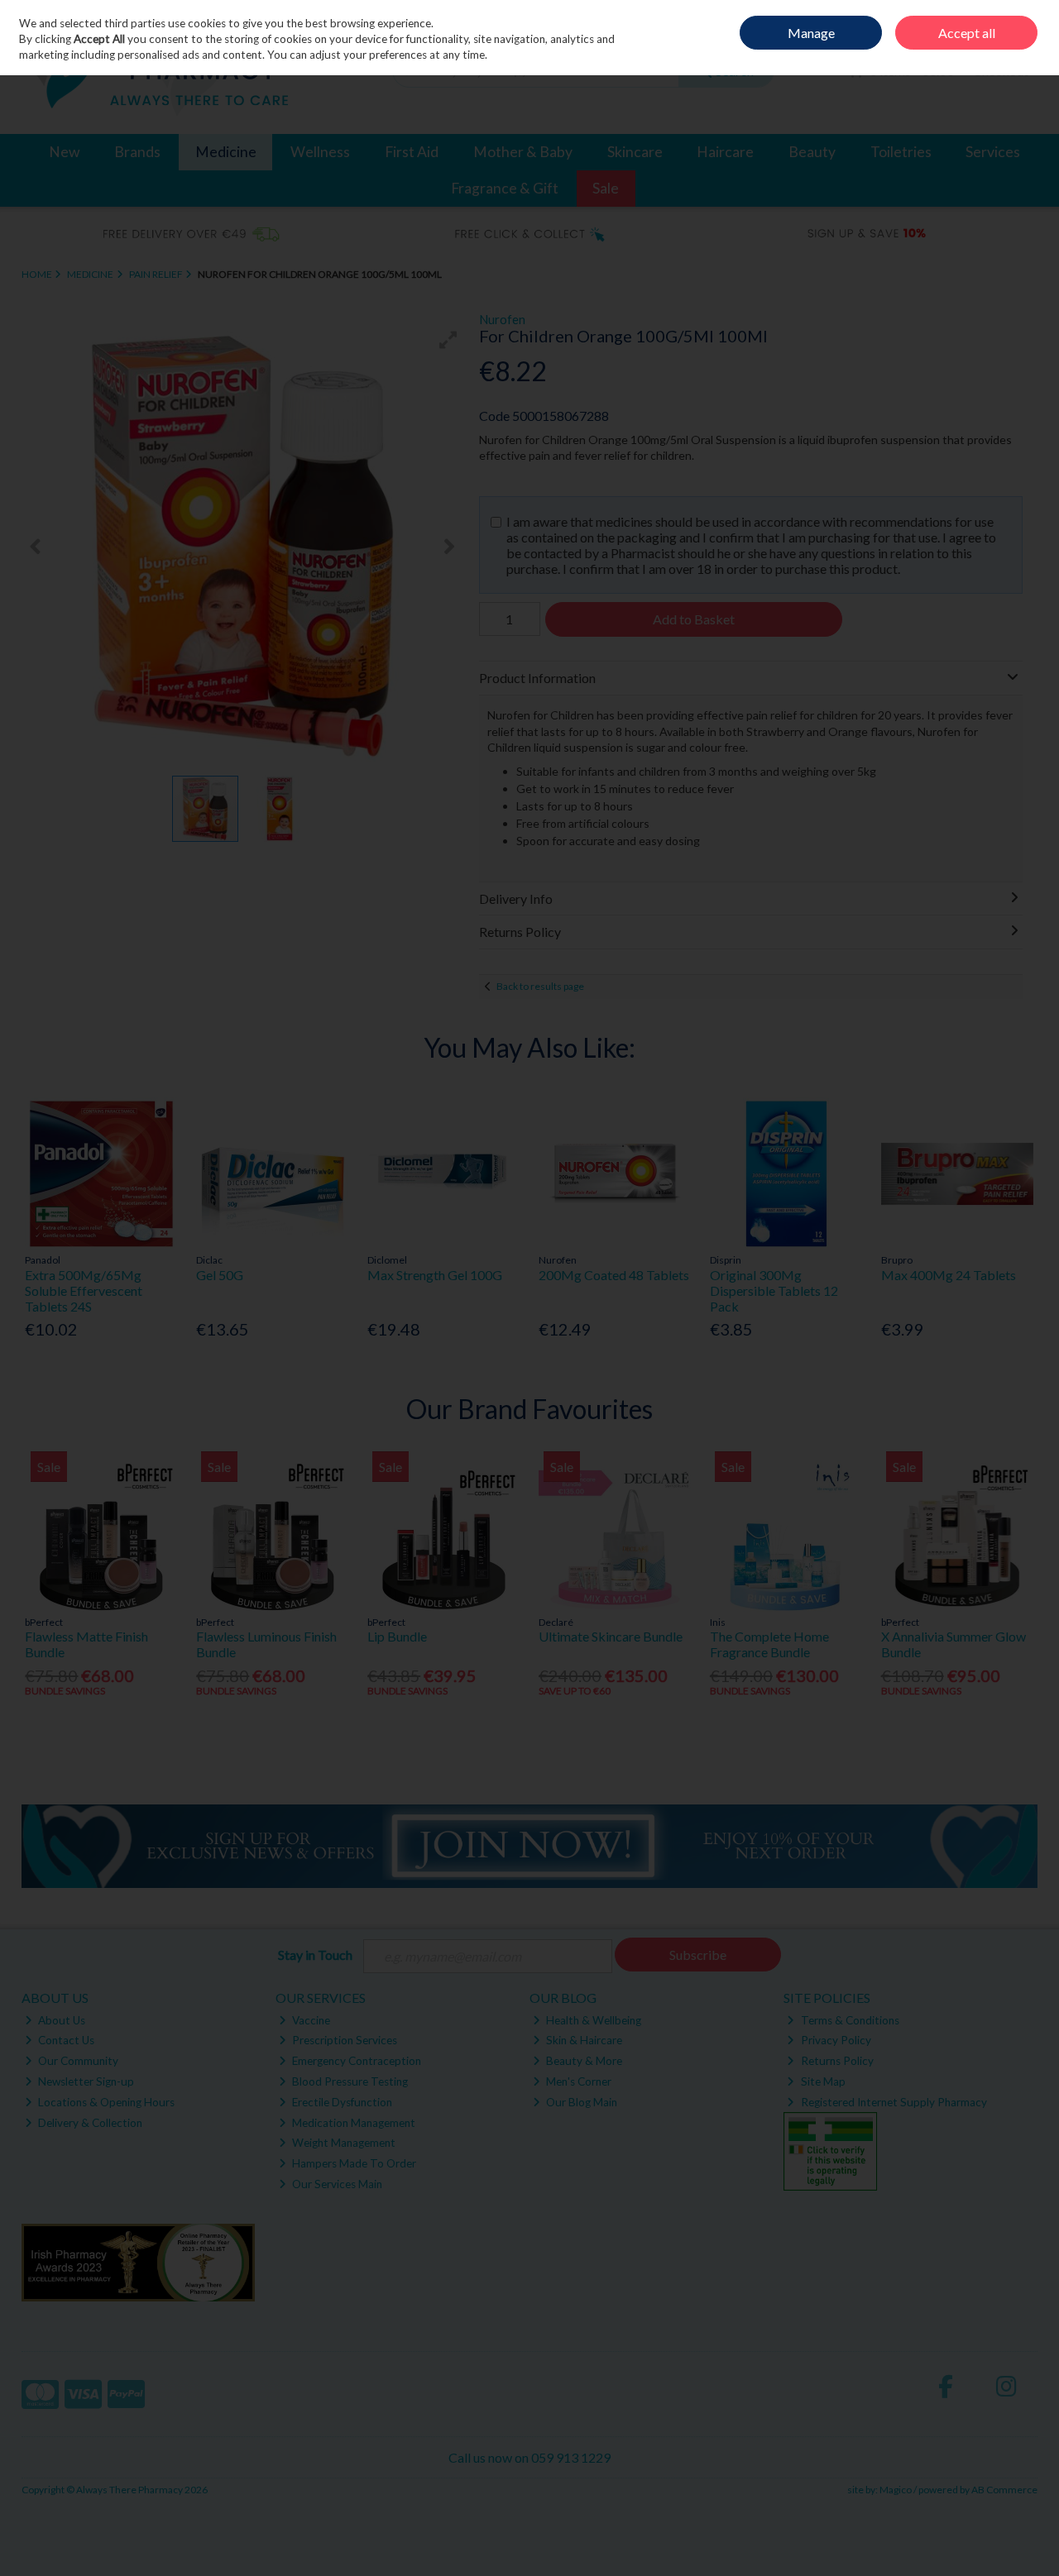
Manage (811, 33)
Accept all (967, 33)
